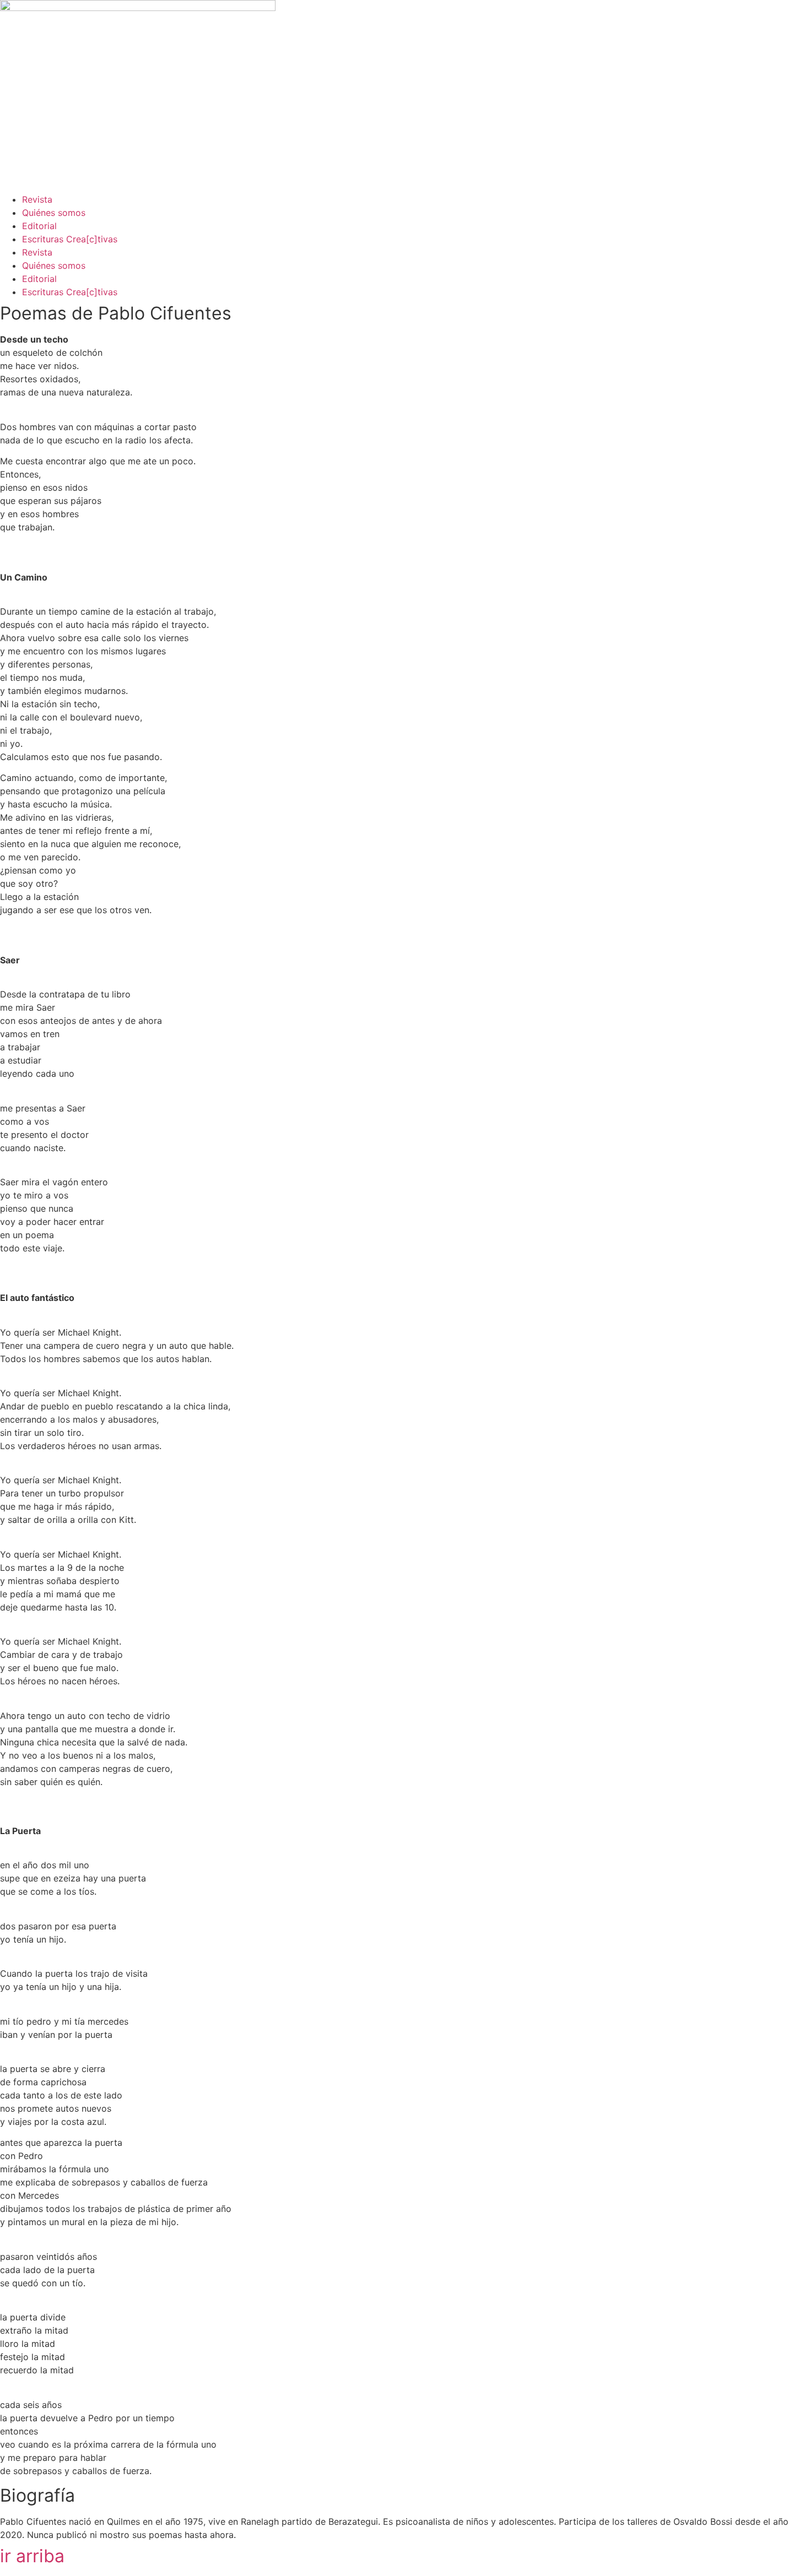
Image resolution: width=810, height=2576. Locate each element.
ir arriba (32, 2556)
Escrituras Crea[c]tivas (70, 239)
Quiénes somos (54, 213)
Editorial (39, 226)
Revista (37, 199)
